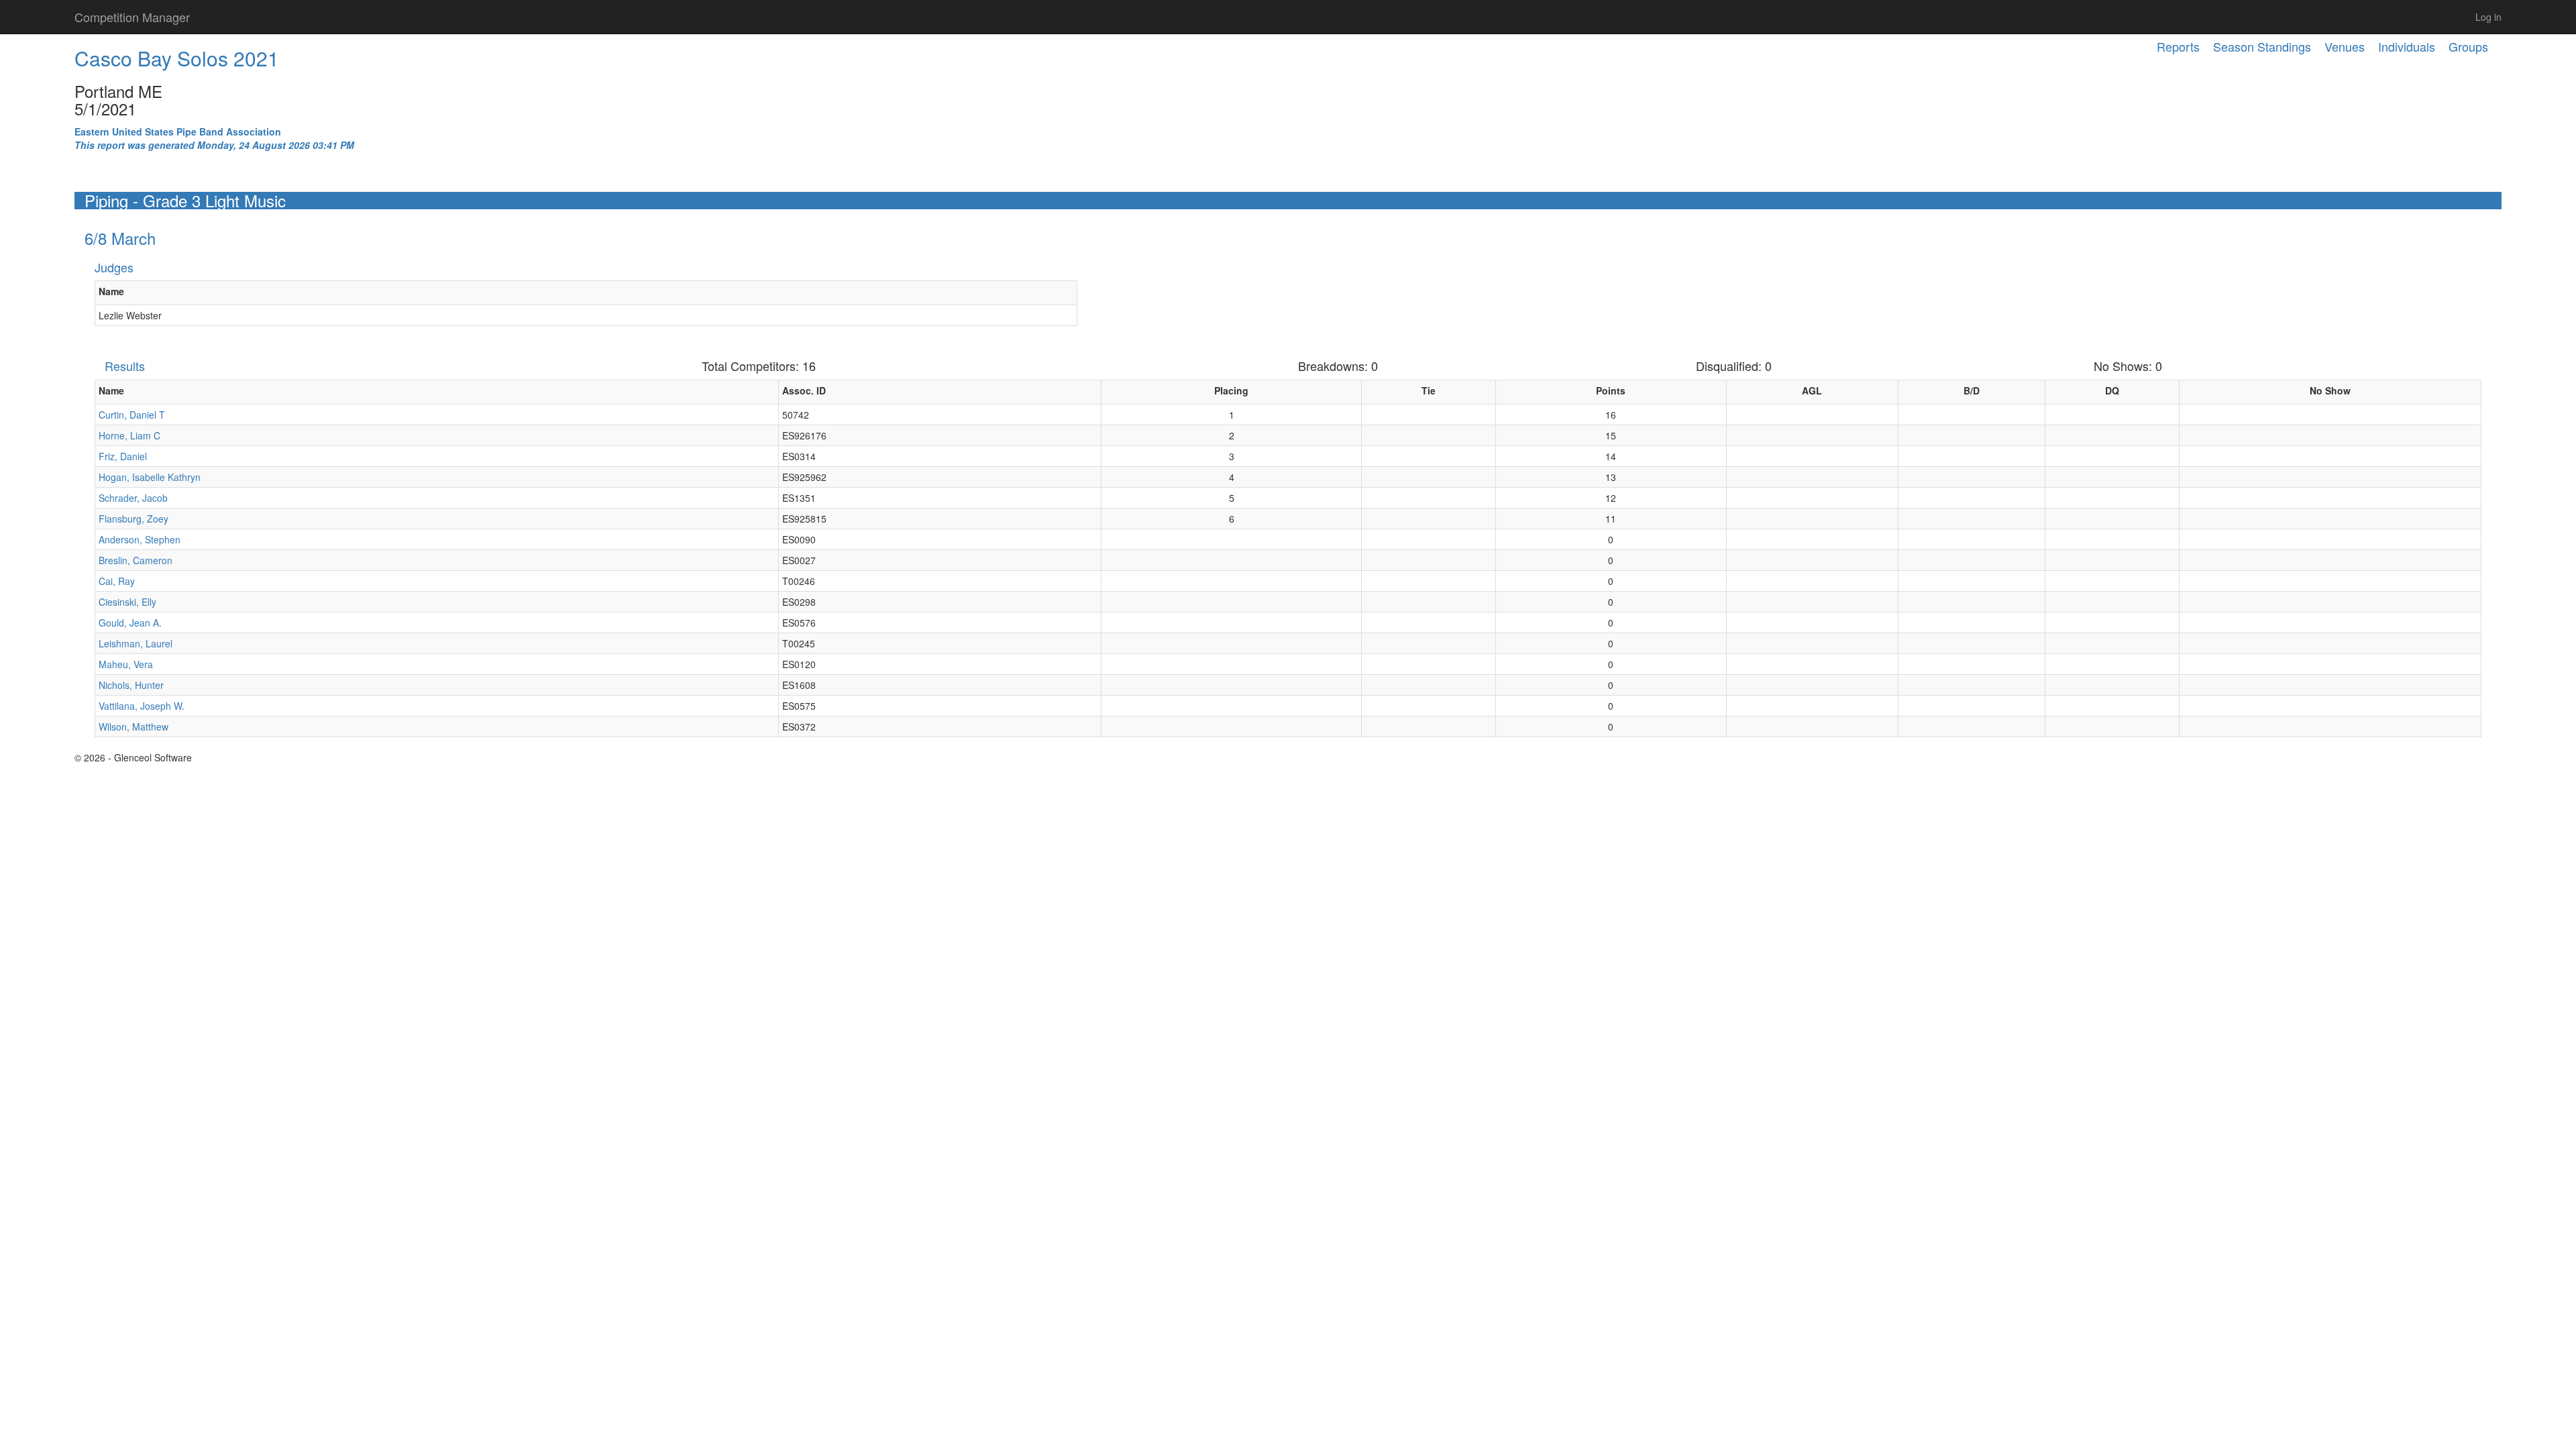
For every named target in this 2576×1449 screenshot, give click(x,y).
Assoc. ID (804, 390)
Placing (1231, 390)
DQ (2112, 390)
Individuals (2407, 46)
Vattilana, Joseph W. (142, 706)
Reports (2178, 46)
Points (1611, 390)
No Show (2330, 390)
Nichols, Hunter (131, 685)
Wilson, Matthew (133, 727)
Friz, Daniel (123, 456)
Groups (2468, 46)
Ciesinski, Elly (127, 602)
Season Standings (2262, 46)
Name (111, 291)
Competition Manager (132, 17)
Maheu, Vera (126, 664)
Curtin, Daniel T (132, 415)
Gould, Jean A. (130, 623)
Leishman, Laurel (136, 643)
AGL (1812, 390)
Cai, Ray (117, 581)
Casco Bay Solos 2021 (177, 58)
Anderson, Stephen (140, 539)
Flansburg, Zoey (133, 519)
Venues (2345, 46)
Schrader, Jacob (133, 498)
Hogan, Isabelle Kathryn (150, 477)
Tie (1429, 390)
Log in (2488, 17)
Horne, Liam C (129, 435)
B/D (1972, 390)
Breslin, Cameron (136, 560)
